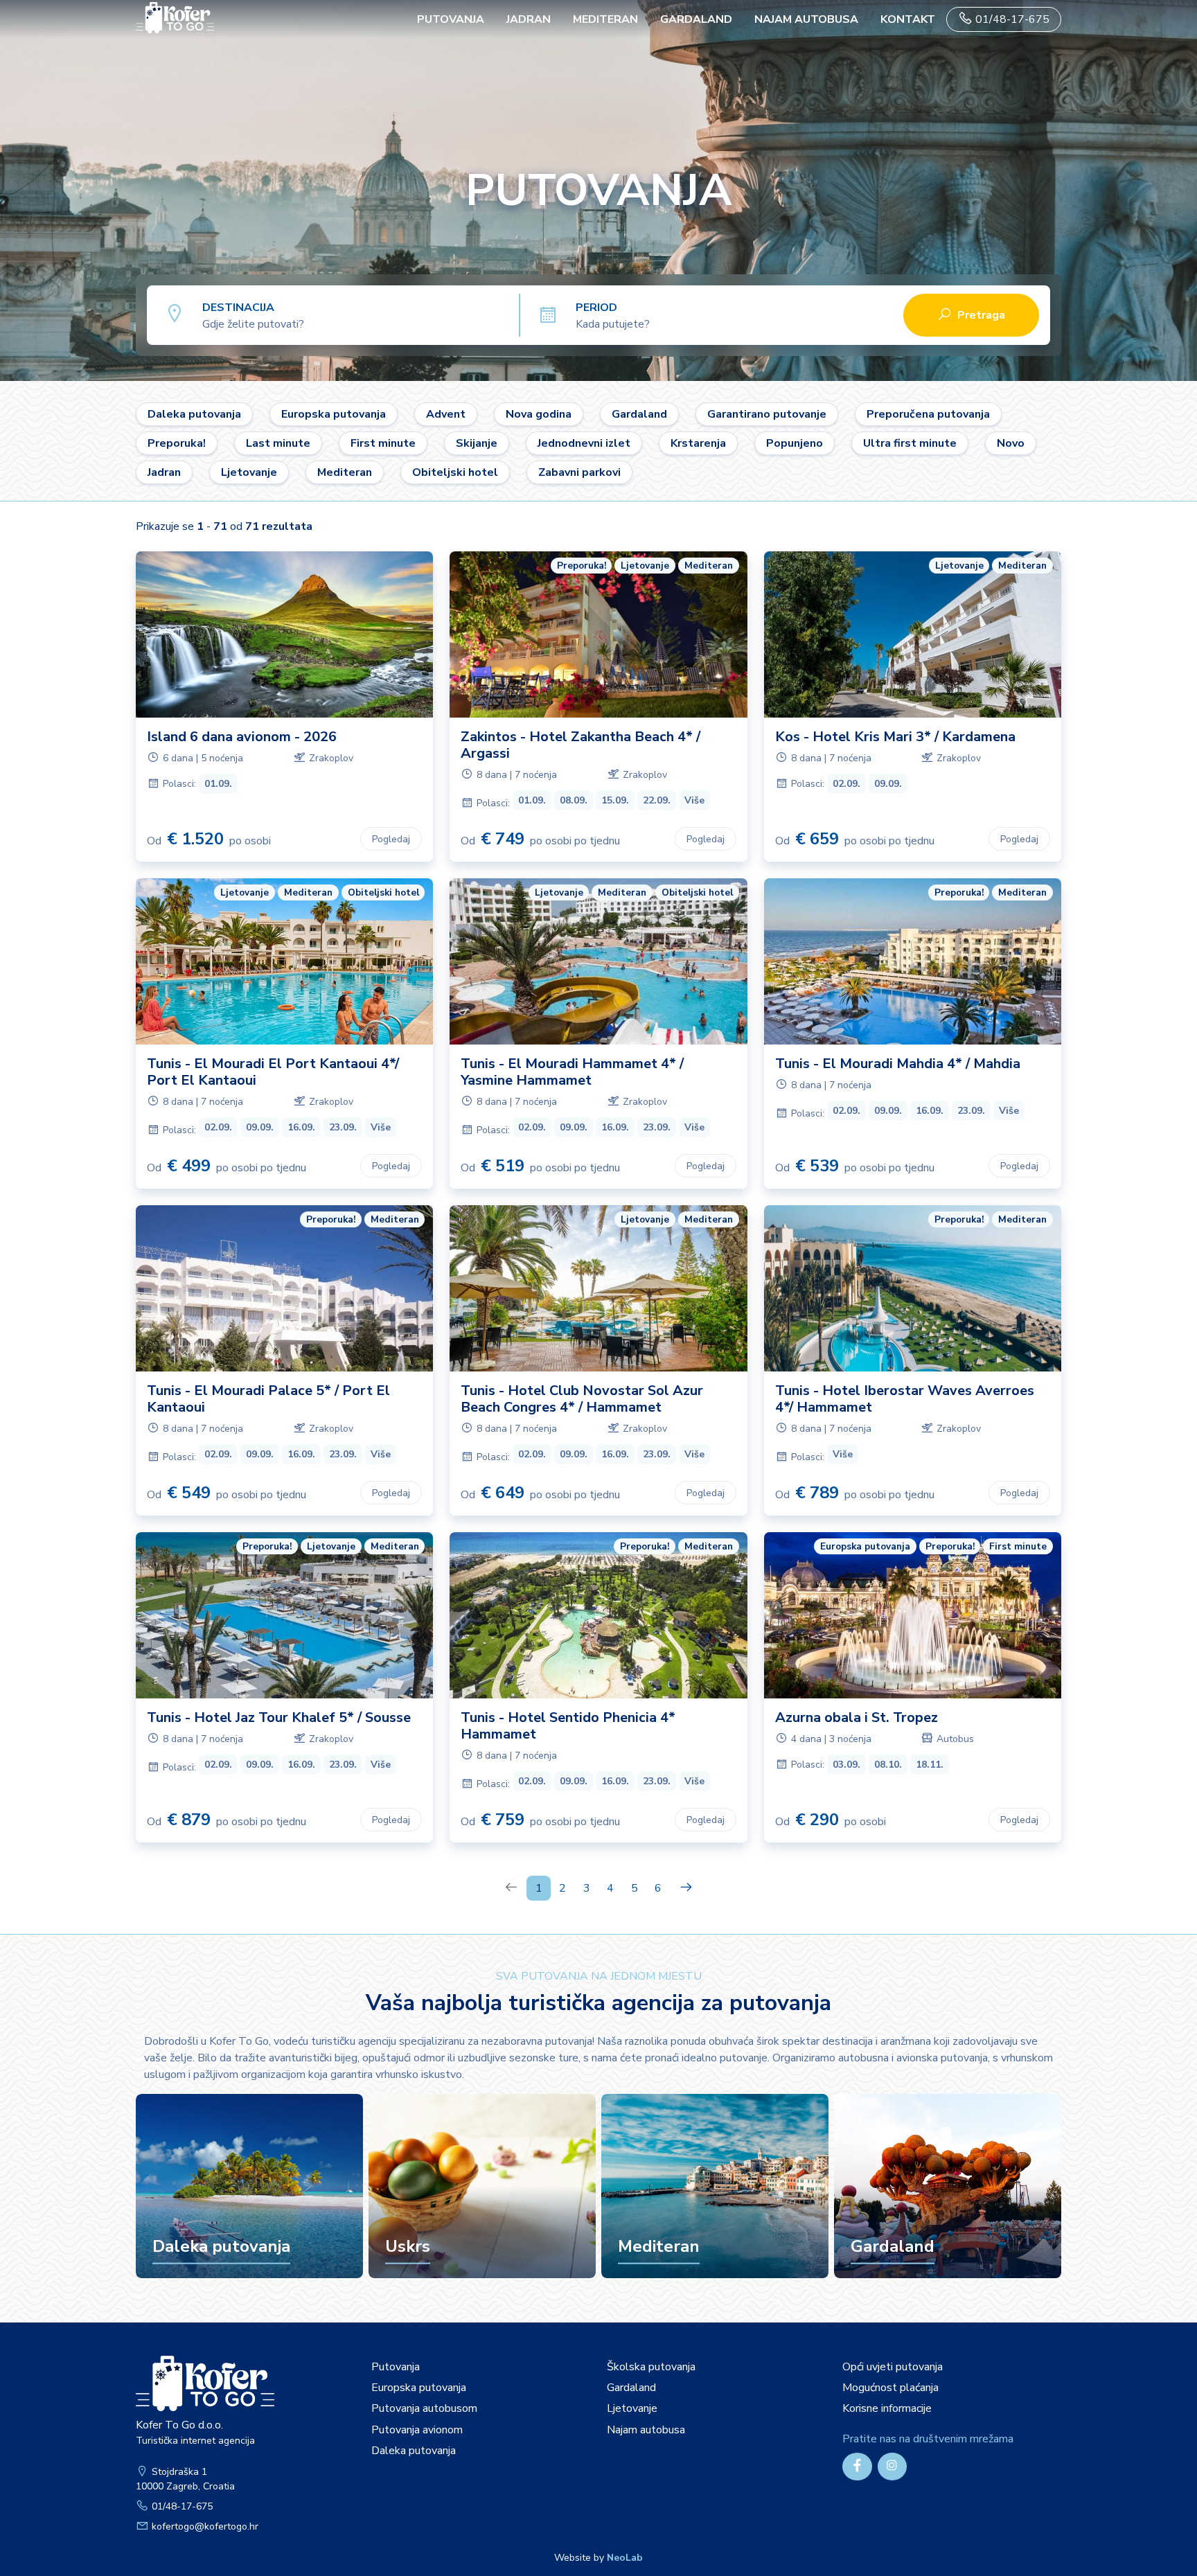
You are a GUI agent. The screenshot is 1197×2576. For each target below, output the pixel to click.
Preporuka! (177, 443)
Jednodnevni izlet (584, 443)
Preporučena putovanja (928, 414)
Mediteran (605, 19)
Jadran (529, 19)
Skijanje (477, 443)
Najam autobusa (806, 19)
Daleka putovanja (194, 414)
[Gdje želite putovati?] (361, 314)
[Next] (686, 1888)
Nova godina (539, 414)
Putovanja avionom (417, 2430)
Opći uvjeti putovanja (893, 2367)
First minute (383, 443)
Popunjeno (795, 443)
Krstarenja (698, 443)
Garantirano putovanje (767, 414)
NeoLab (625, 2558)
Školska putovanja (651, 2367)
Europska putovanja (334, 414)
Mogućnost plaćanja (890, 2388)
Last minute (278, 443)
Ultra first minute (910, 443)
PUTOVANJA (451, 19)
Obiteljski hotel (455, 472)
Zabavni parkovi (579, 472)
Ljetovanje (249, 472)
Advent (446, 414)
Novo (1011, 443)
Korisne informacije (887, 2408)
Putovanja (396, 2367)
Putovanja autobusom (424, 2408)
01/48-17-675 (1011, 19)
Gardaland (696, 19)
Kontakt (908, 19)
